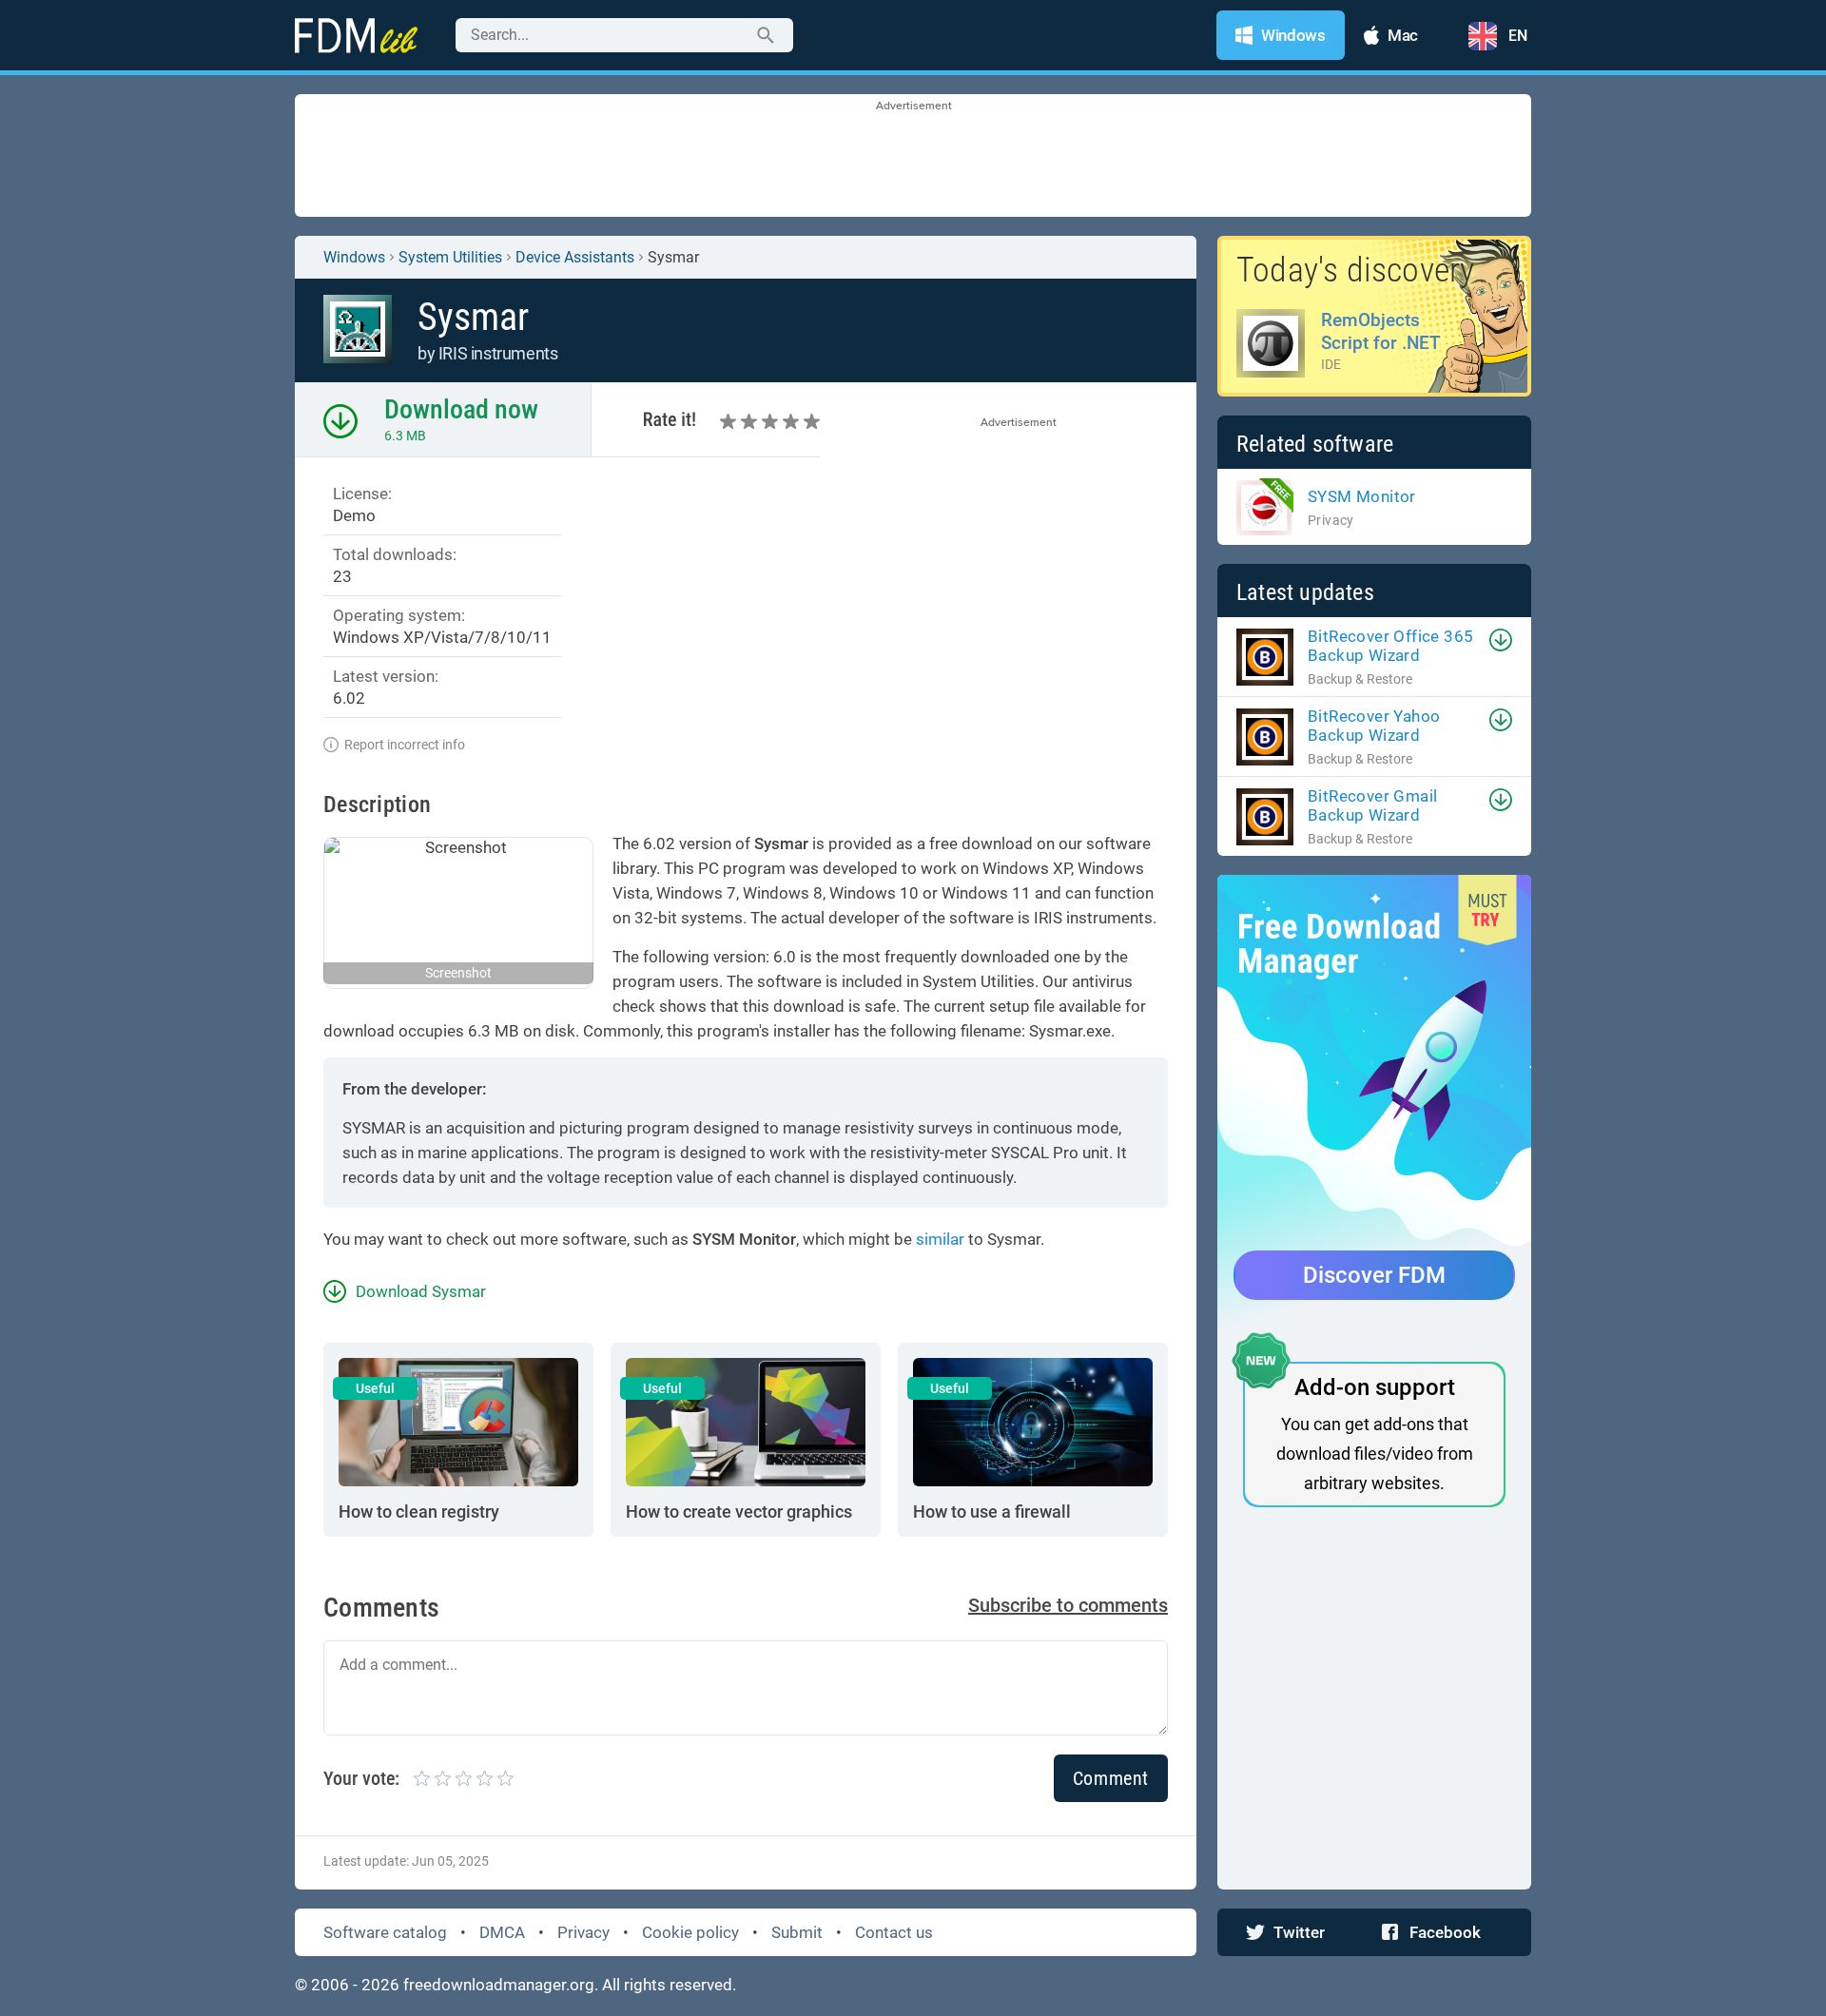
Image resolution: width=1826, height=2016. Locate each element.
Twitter (1299, 1932)
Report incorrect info (405, 745)
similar (940, 1239)
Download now (461, 409)
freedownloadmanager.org (499, 1985)
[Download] (1501, 640)
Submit (797, 1932)
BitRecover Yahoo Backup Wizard (1374, 726)
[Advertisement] (913, 157)
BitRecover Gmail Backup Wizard (1372, 805)
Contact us (894, 1932)
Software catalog (385, 1932)
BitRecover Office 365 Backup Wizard (1390, 646)
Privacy (583, 1932)
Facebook (1445, 1932)
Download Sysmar (421, 1291)
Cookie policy (690, 1932)
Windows (354, 257)
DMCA (502, 1932)
